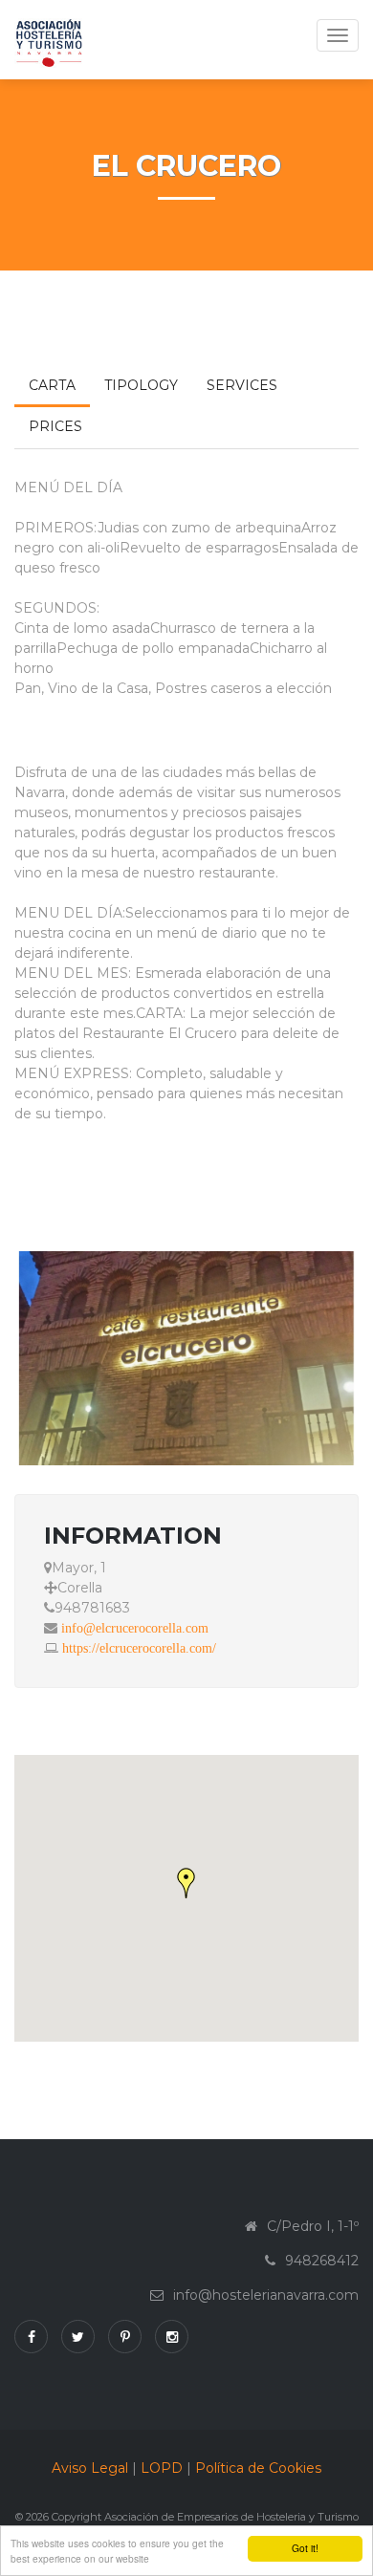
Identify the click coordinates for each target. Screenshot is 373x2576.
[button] (186, 1883)
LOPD (162, 2468)
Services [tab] (242, 385)
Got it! (305, 2548)
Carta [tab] (52, 385)
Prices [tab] (55, 426)
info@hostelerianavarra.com (266, 2295)
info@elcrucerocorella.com (135, 1628)
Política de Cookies (258, 2468)
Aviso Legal (90, 2468)
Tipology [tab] (141, 385)
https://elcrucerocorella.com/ (139, 1648)
